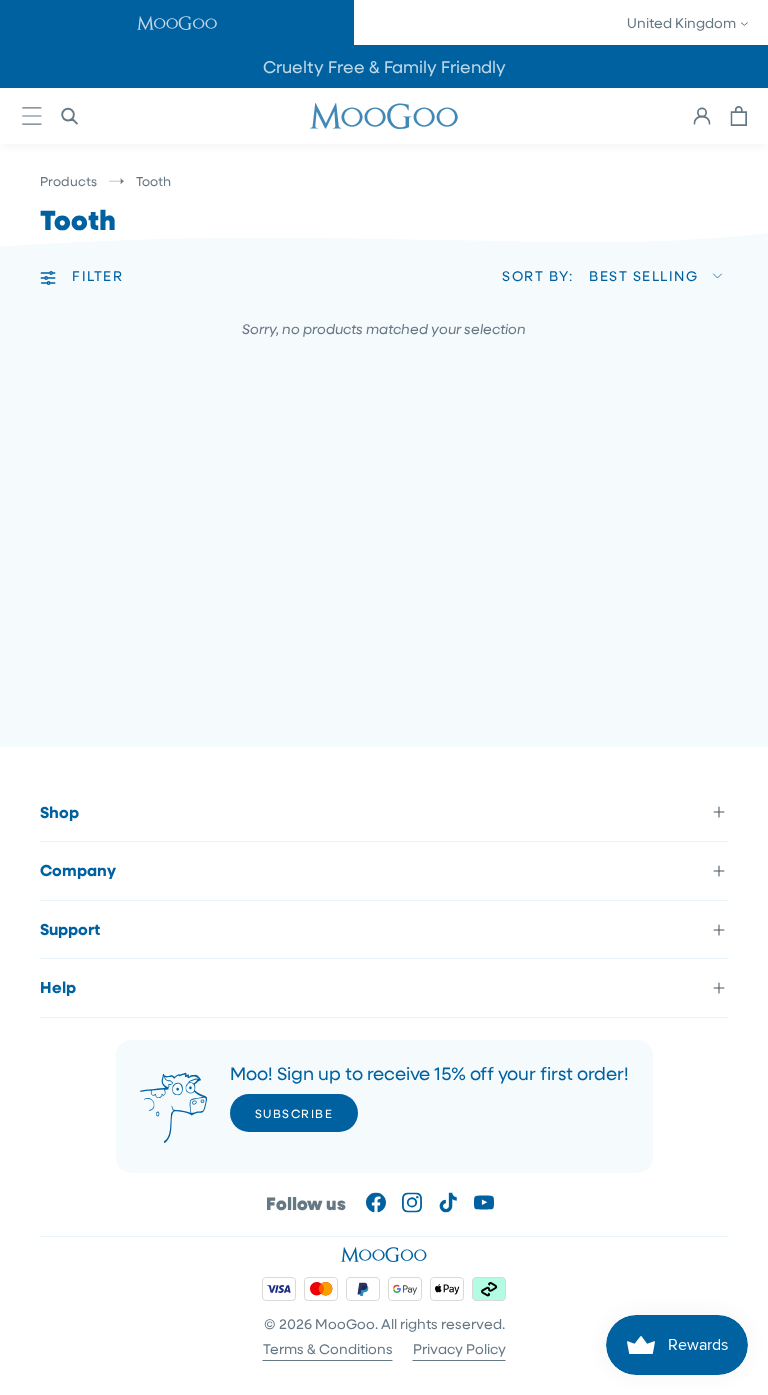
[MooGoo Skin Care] (384, 116)
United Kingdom (683, 22)
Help (58, 987)
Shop (59, 812)
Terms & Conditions (328, 1348)
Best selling (643, 275)
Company (78, 870)
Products (68, 180)
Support (70, 929)
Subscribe (294, 1113)
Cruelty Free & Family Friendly (384, 66)
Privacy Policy (459, 1348)
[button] (177, 22)
